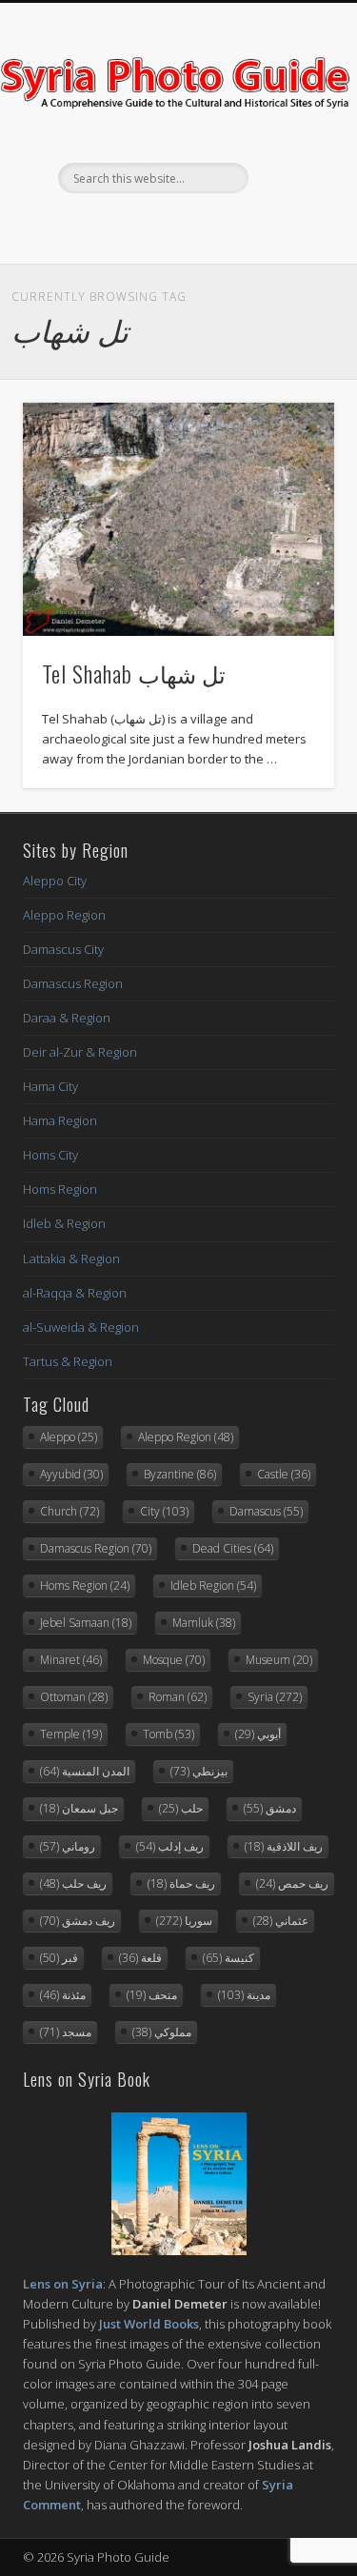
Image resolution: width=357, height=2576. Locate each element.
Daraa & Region (67, 1018)
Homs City (50, 1155)
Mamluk (204, 1623)
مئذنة (63, 1995)
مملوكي (162, 2032)
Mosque (174, 1660)
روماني (68, 1846)
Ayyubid (71, 1474)
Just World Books (149, 2324)
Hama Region (60, 1120)
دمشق (270, 1808)
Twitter (176, 226)
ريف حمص (292, 1883)
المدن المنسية (85, 1771)
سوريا (184, 1921)
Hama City (50, 1086)
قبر (59, 1958)
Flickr (215, 226)
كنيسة (228, 1958)
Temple (71, 1734)
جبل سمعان (79, 1808)
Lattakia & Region (71, 1258)
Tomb (169, 1734)
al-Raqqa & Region (75, 1293)
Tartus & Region (68, 1361)
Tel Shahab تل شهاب (134, 673)
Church (69, 1511)
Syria (275, 1697)
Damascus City (63, 949)
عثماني (281, 1921)
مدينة (244, 1995)
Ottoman (74, 1697)
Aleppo (69, 1437)
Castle (284, 1474)
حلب (181, 1808)
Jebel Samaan (86, 1623)
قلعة (140, 1958)
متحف (152, 1995)
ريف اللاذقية (284, 1846)
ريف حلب (73, 1883)
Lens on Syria (63, 2284)
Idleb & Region (64, 1223)
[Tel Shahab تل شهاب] (178, 519)
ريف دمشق (78, 1921)
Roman (178, 1697)
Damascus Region (73, 983)
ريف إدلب (170, 1846)
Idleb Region (213, 1585)
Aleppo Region (64, 915)
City (164, 1511)
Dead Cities (233, 1548)
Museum (279, 1660)
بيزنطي (199, 1771)
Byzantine (180, 1474)
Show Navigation (288, 170)
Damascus (266, 1511)
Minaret (71, 1660)
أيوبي (258, 1734)
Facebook (137, 226)
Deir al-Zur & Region (80, 1052)
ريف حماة (181, 1883)
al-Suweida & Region (81, 1327)
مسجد (66, 2032)
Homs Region (60, 1189)
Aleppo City (55, 881)
